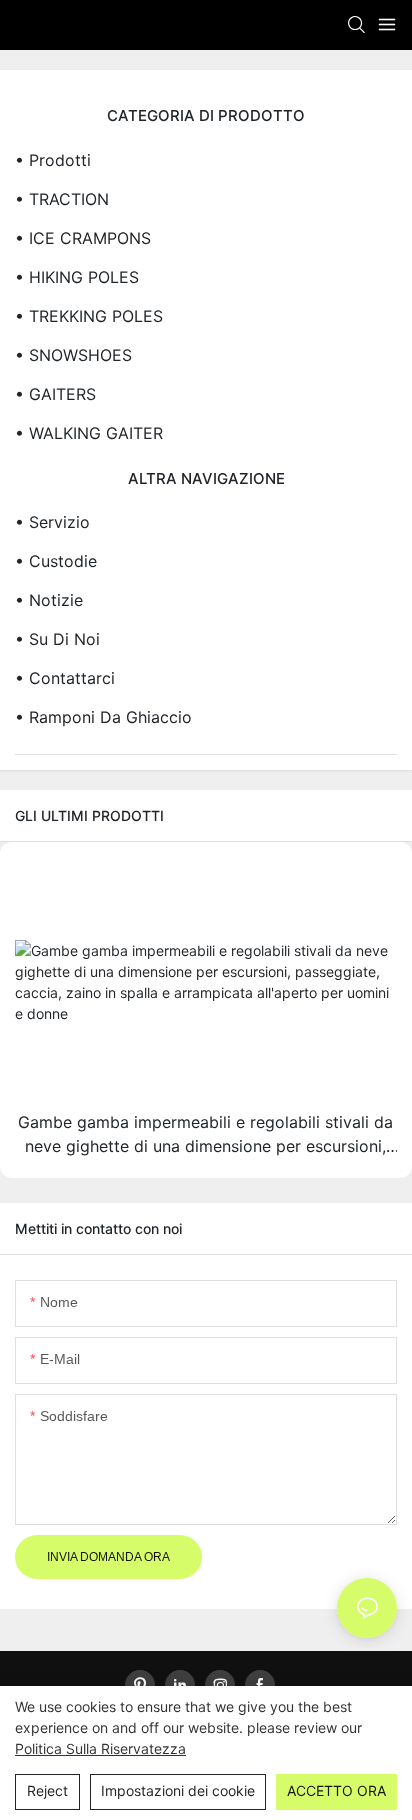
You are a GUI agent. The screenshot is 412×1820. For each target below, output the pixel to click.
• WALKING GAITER (89, 433)
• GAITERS (55, 394)
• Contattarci (65, 678)
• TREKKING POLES (89, 316)
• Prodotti (53, 160)
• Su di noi (57, 639)
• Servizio (52, 522)
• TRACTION (62, 199)
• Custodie (56, 561)
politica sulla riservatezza (100, 1748)
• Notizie (49, 600)
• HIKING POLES (77, 277)
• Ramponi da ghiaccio (103, 717)
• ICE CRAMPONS (83, 238)
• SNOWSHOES (73, 355)
